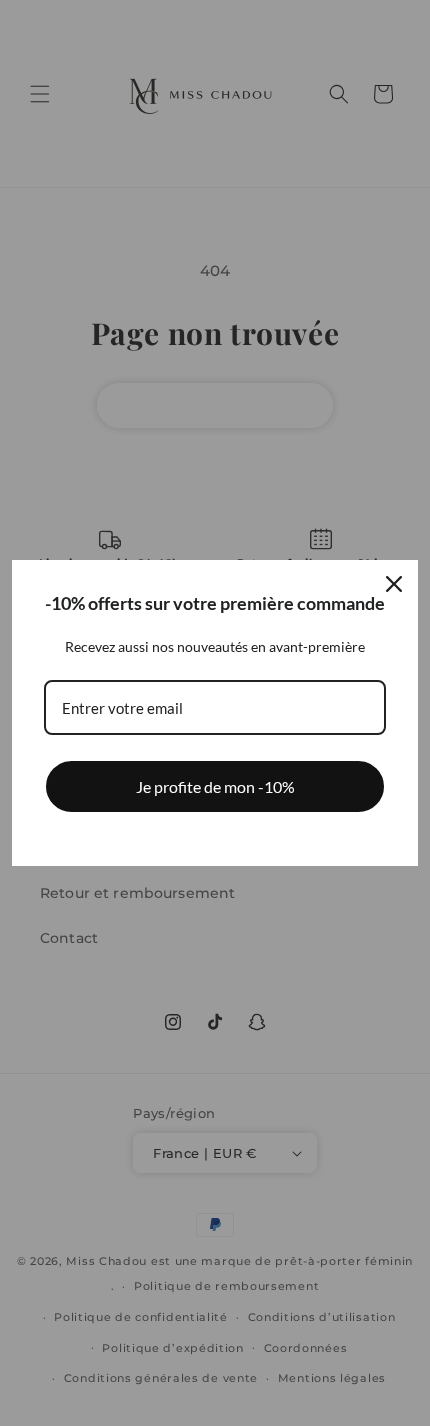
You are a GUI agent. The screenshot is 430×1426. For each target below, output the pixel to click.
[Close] (394, 584)
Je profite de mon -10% (215, 786)
